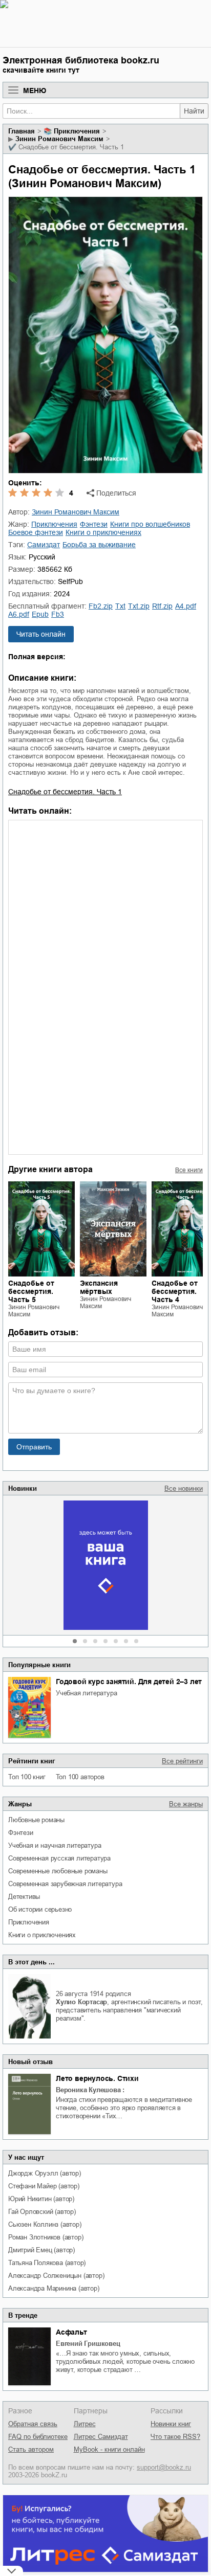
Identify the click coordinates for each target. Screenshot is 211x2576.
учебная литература (86, 1693)
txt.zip (139, 606)
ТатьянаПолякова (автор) (47, 2263)
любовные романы (36, 1820)
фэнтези (21, 1833)
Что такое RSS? (175, 2437)
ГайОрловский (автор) (42, 2212)
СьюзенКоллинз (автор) (45, 2224)
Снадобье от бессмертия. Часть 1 (65, 792)
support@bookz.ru (164, 2467)
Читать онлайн (41, 634)
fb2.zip (101, 606)
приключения (29, 1922)
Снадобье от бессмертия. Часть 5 (31, 1291)
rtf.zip (162, 606)
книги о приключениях (42, 1935)
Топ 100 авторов (80, 1777)
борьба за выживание (99, 545)
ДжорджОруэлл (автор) (45, 2173)
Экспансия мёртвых (99, 1287)
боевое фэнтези (36, 532)
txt (120, 606)
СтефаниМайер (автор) (44, 2186)
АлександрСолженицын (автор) (56, 2276)
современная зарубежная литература (65, 1884)
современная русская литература (59, 1858)
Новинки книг (171, 2424)
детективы (24, 1897)
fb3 (58, 614)
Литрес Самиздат (101, 2437)
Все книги (189, 1170)
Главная (22, 131)
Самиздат (44, 545)
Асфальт (71, 2332)
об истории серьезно (40, 1909)
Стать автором (31, 2449)
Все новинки (184, 1488)
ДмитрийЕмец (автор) (41, 2250)
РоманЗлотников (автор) (46, 2237)
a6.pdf (19, 614)
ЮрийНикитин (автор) (41, 2199)
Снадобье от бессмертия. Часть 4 (175, 1291)
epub (40, 614)
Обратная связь (33, 2424)
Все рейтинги (182, 1761)
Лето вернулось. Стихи (97, 2078)
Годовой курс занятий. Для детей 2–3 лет (129, 1682)
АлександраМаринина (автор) (54, 2288)
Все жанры (186, 1804)
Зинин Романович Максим (59, 139)
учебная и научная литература (55, 1845)
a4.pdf (186, 606)
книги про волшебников (150, 524)
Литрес (85, 2424)
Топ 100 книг (27, 1777)
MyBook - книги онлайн (109, 2449)
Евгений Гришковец (88, 2344)
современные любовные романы (58, 1871)
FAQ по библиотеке (38, 2437)
